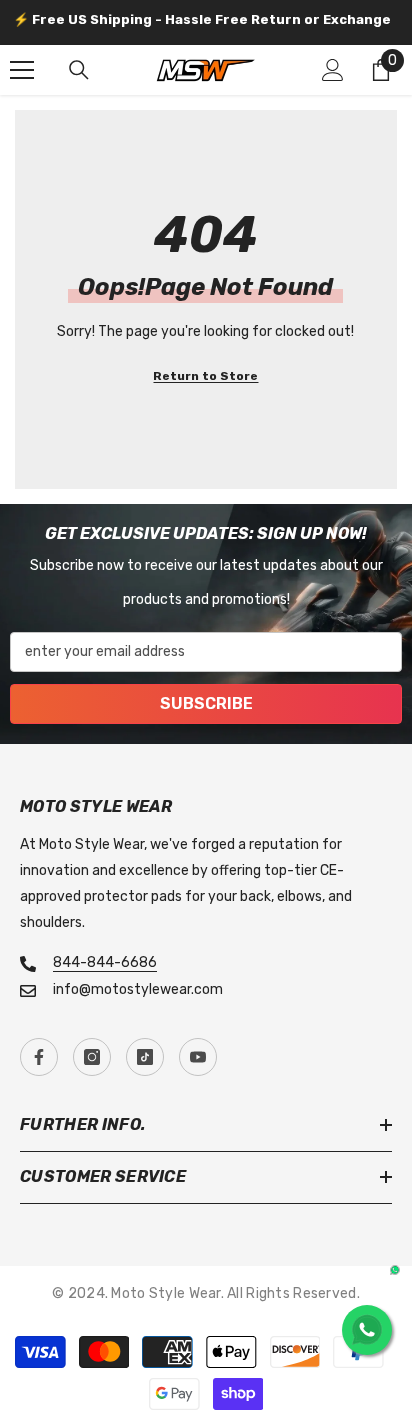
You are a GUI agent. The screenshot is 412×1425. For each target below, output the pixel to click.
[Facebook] (39, 1057)
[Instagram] (92, 1057)
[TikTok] (145, 1057)
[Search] (79, 70)
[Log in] (333, 70)
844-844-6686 (105, 962)
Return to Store (205, 376)
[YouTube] (198, 1057)
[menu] (22, 70)
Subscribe (206, 703)
